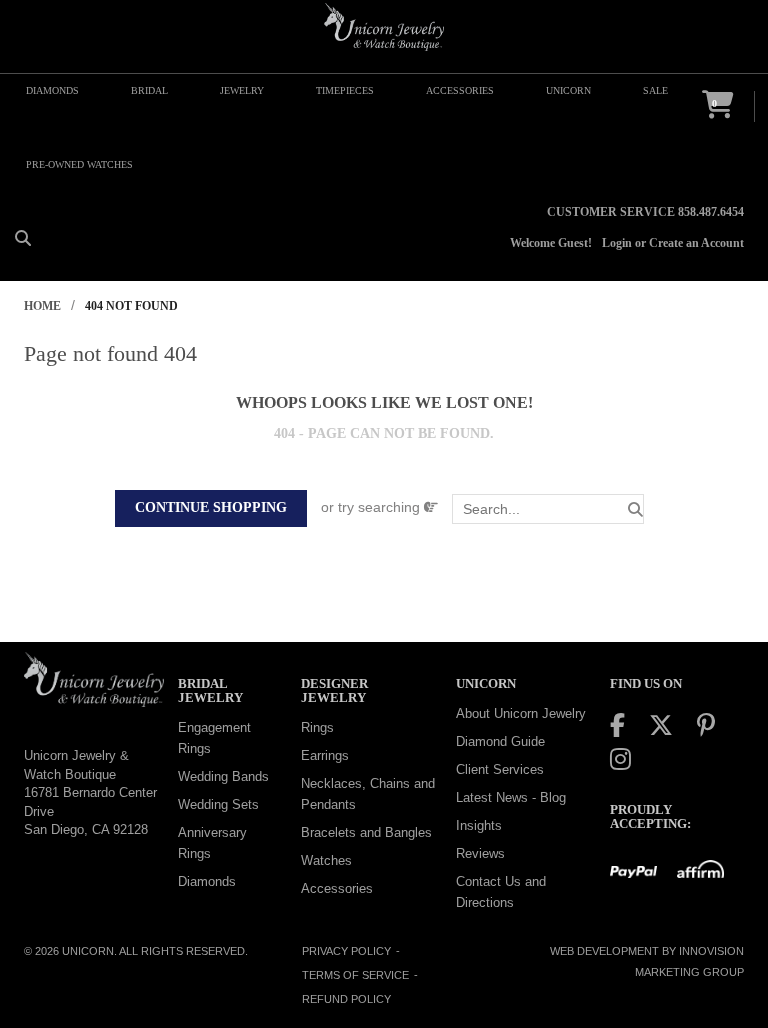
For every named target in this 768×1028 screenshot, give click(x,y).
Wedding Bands (223, 776)
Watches (326, 860)
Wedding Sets (218, 804)
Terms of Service (355, 975)
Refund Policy (346, 999)
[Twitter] (661, 725)
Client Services (500, 769)
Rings (317, 727)
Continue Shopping (211, 507)
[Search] (635, 509)
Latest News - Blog (511, 797)
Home (42, 306)
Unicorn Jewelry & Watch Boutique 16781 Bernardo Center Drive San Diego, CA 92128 (90, 792)
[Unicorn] (384, 27)
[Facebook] (617, 725)
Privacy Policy (346, 951)
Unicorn (88, 951)
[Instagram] (620, 759)
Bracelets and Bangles (366, 832)
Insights (479, 825)
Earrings (325, 755)
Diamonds (207, 881)
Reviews (480, 853)
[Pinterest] (706, 725)
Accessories (337, 888)
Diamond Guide (500, 741)
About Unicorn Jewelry (521, 713)
